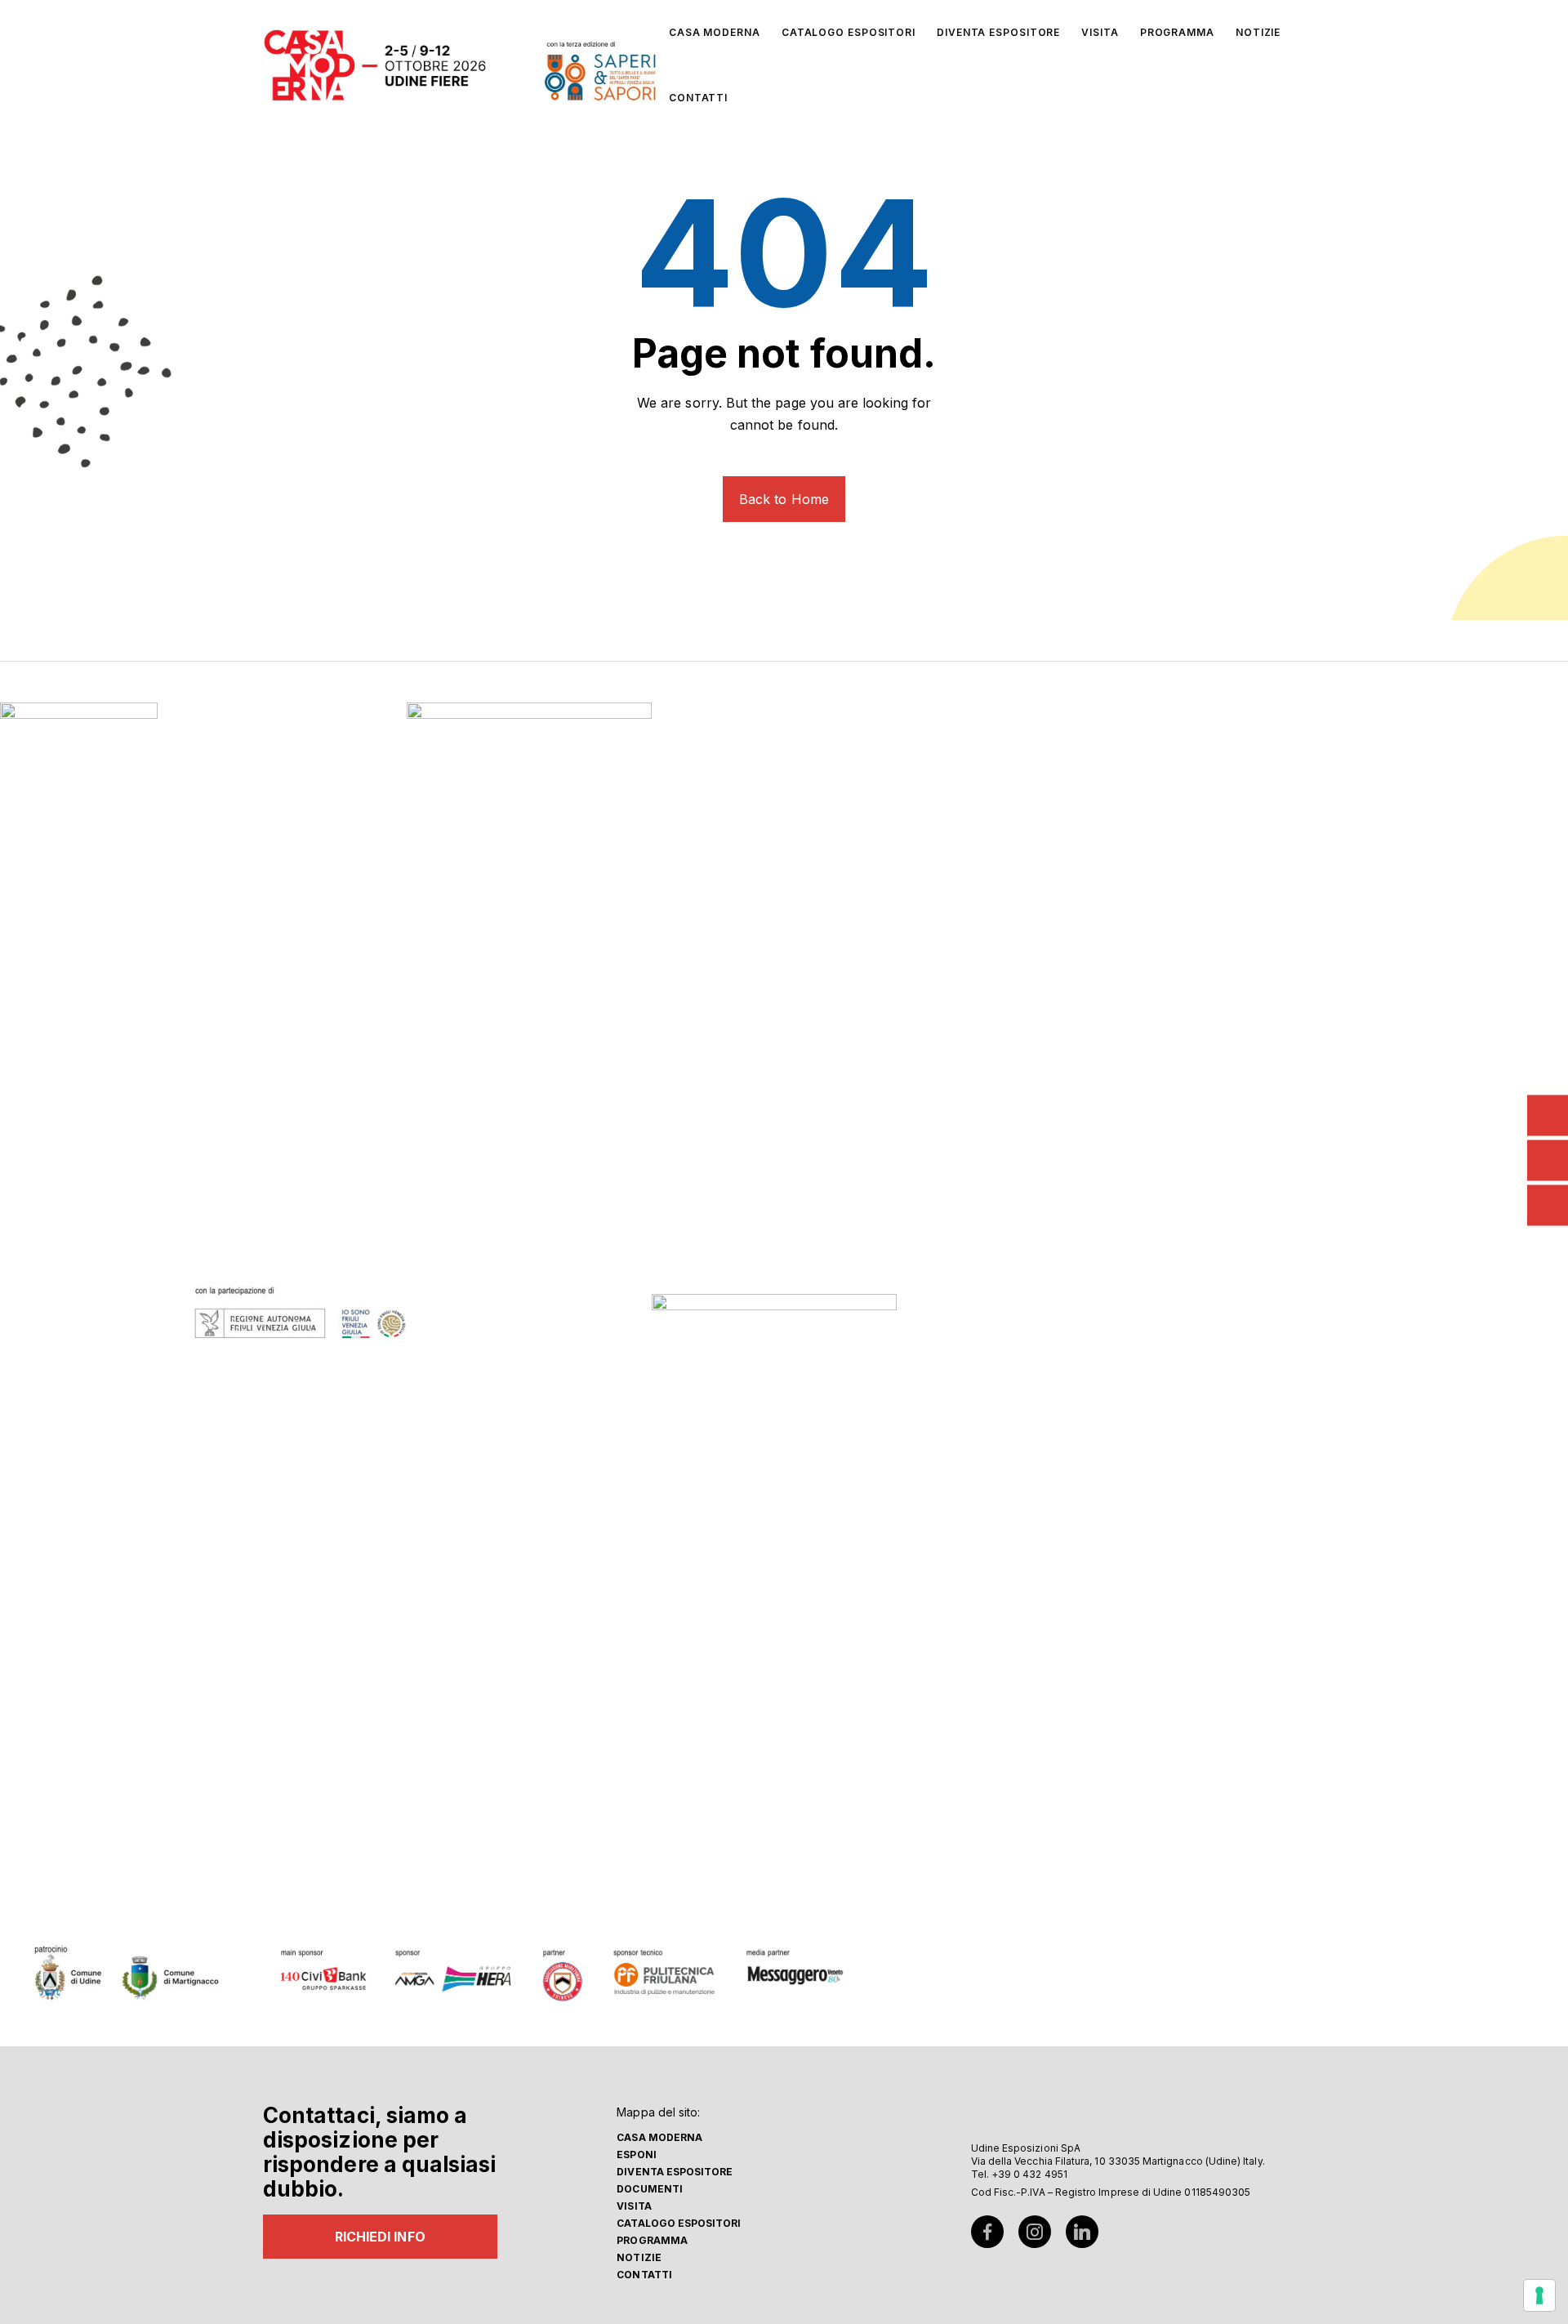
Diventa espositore (675, 2172)
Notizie (639, 2257)
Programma (652, 2240)
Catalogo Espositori (679, 2223)
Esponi (636, 2154)
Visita (634, 2206)
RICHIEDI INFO (380, 2237)
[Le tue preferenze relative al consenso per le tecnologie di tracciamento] (1539, 2295)
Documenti (650, 2189)
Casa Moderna (659, 2137)
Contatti (644, 2275)
